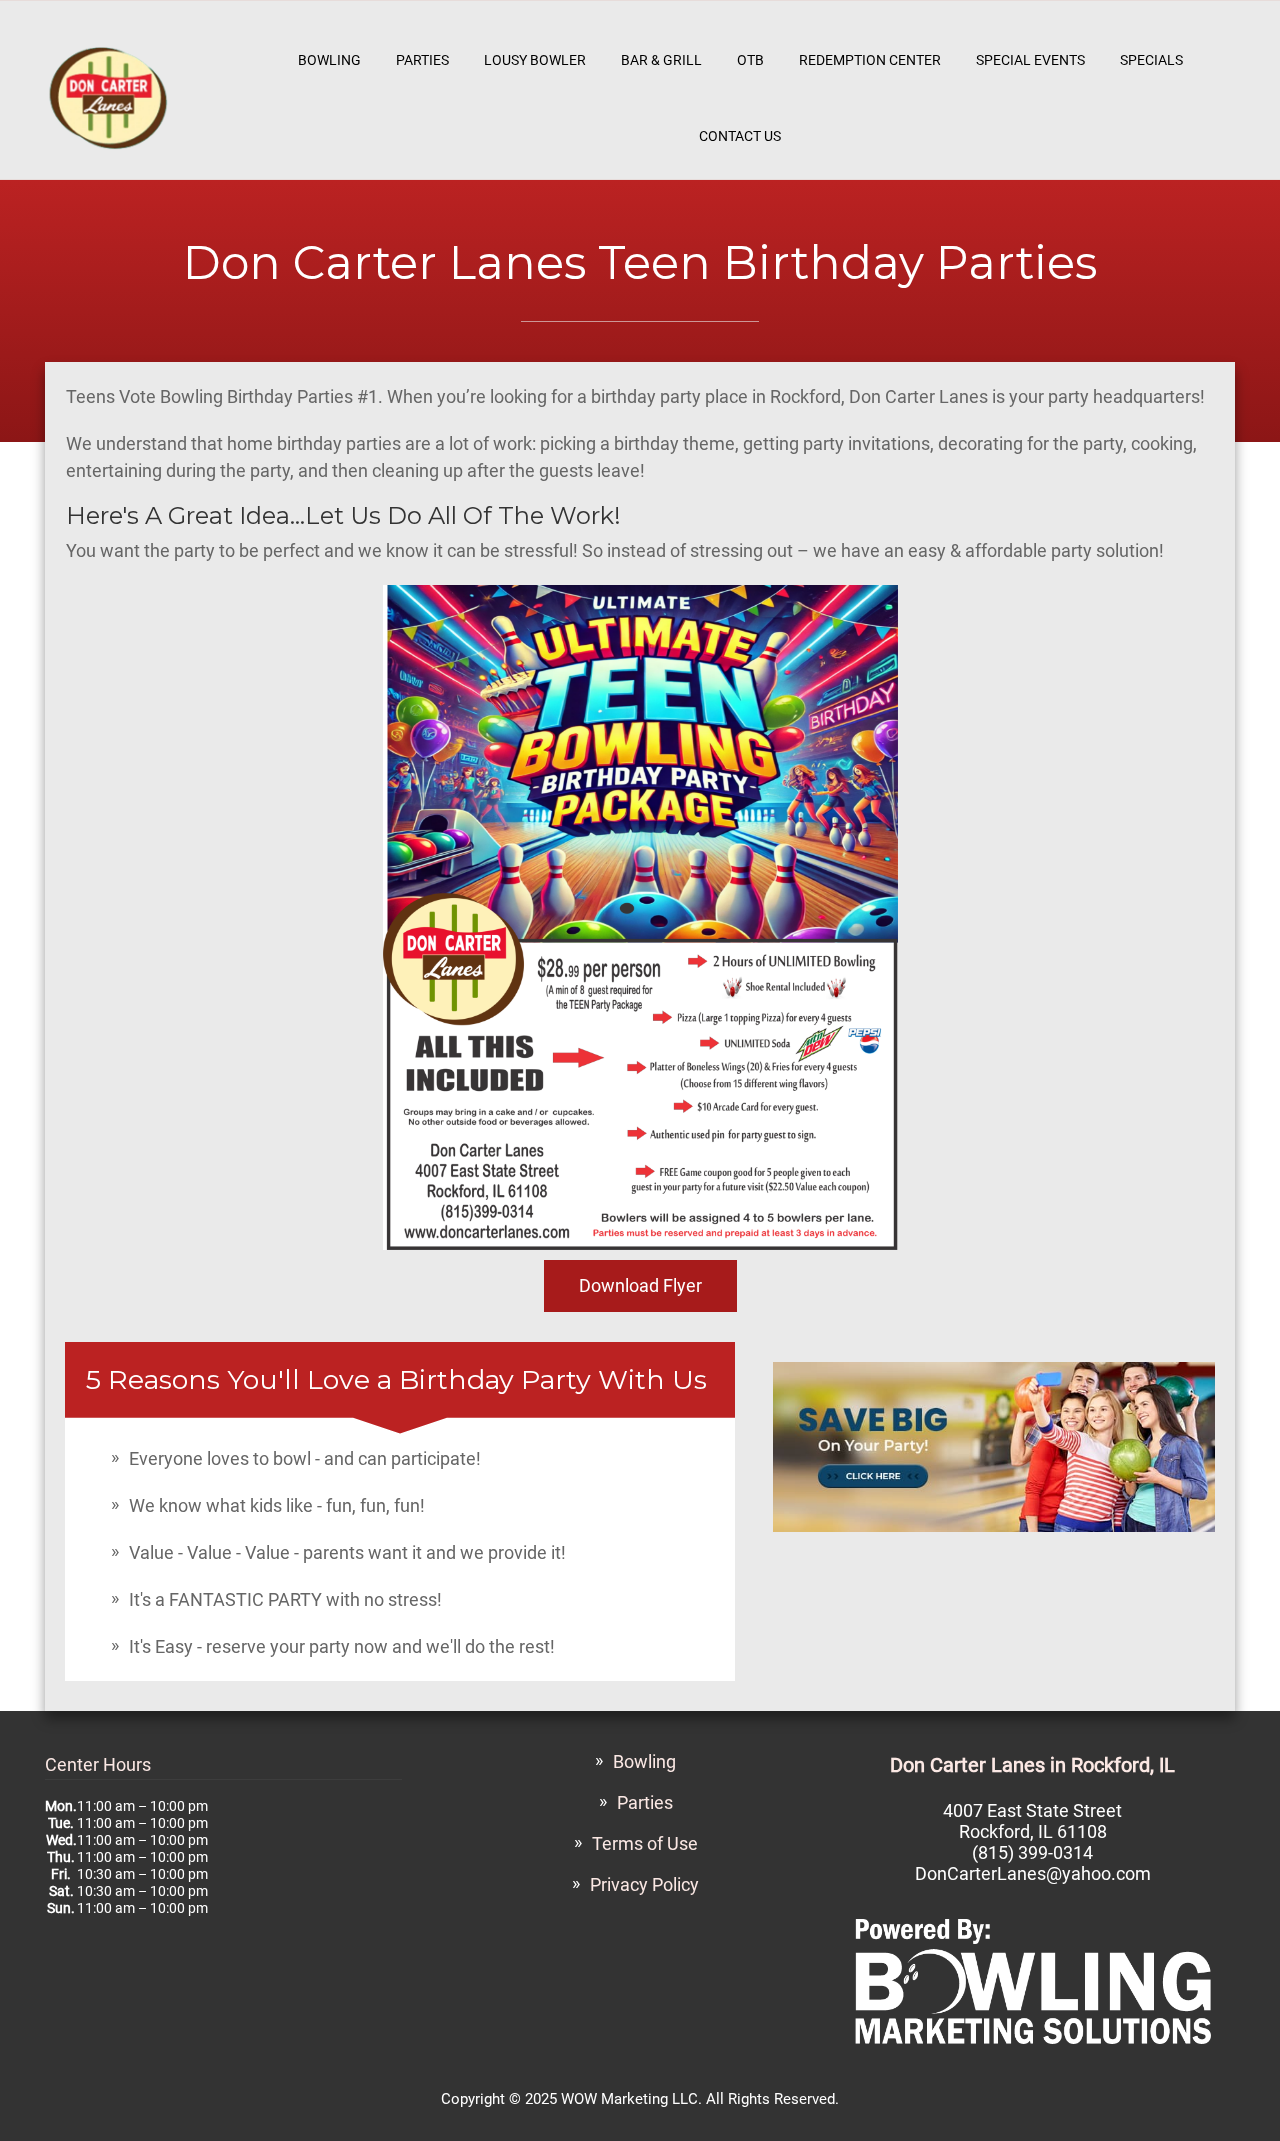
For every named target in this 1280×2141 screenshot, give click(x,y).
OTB (750, 60)
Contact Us (740, 136)
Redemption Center (870, 60)
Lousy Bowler (535, 60)
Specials (1151, 60)
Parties (422, 60)
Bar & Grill (661, 60)
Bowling (329, 60)
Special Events (1030, 60)
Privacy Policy (644, 1884)
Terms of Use (645, 1843)
